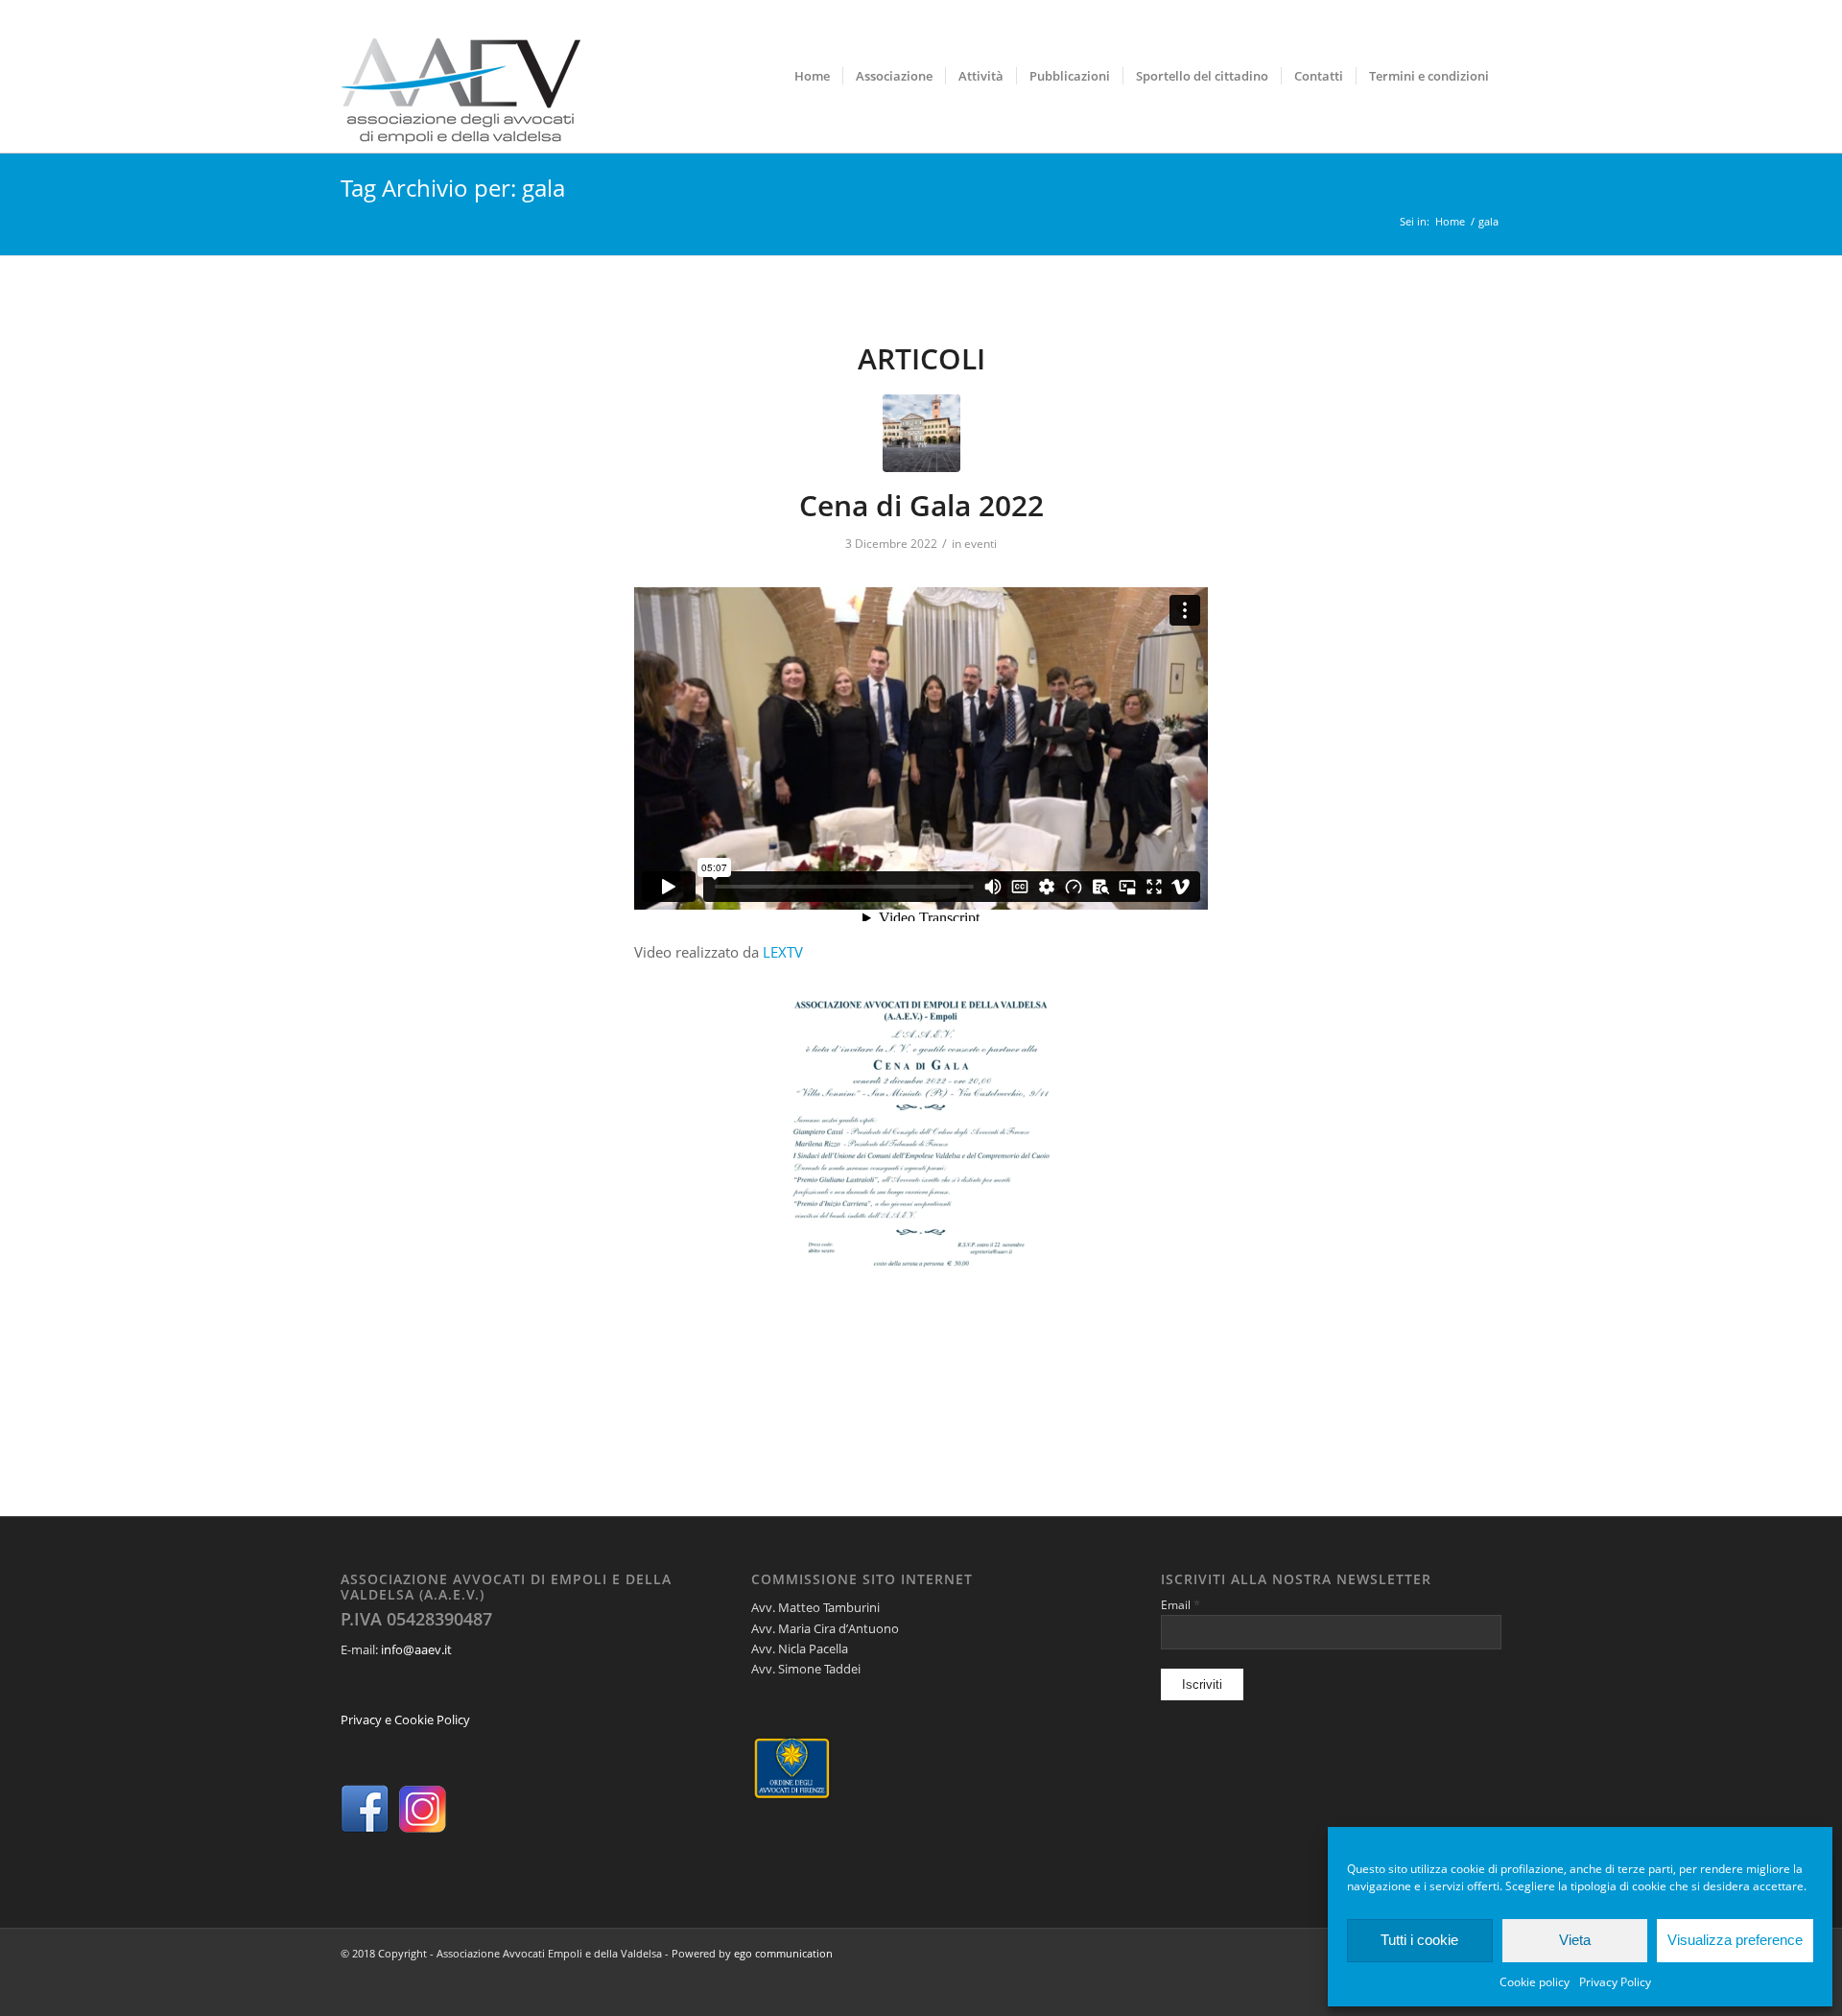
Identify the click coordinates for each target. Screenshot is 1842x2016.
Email (1181, 1604)
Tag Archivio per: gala (453, 188)
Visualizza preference (1735, 1940)
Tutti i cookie (1419, 1940)
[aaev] (460, 76)
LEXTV (783, 952)
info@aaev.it (416, 1649)
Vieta (1575, 1940)
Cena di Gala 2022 (921, 505)
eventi (980, 544)
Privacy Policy (1615, 1982)
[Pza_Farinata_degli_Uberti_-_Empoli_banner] (921, 433)
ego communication (783, 1953)
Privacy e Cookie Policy (405, 1720)
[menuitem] (812, 76)
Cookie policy (1535, 1982)
